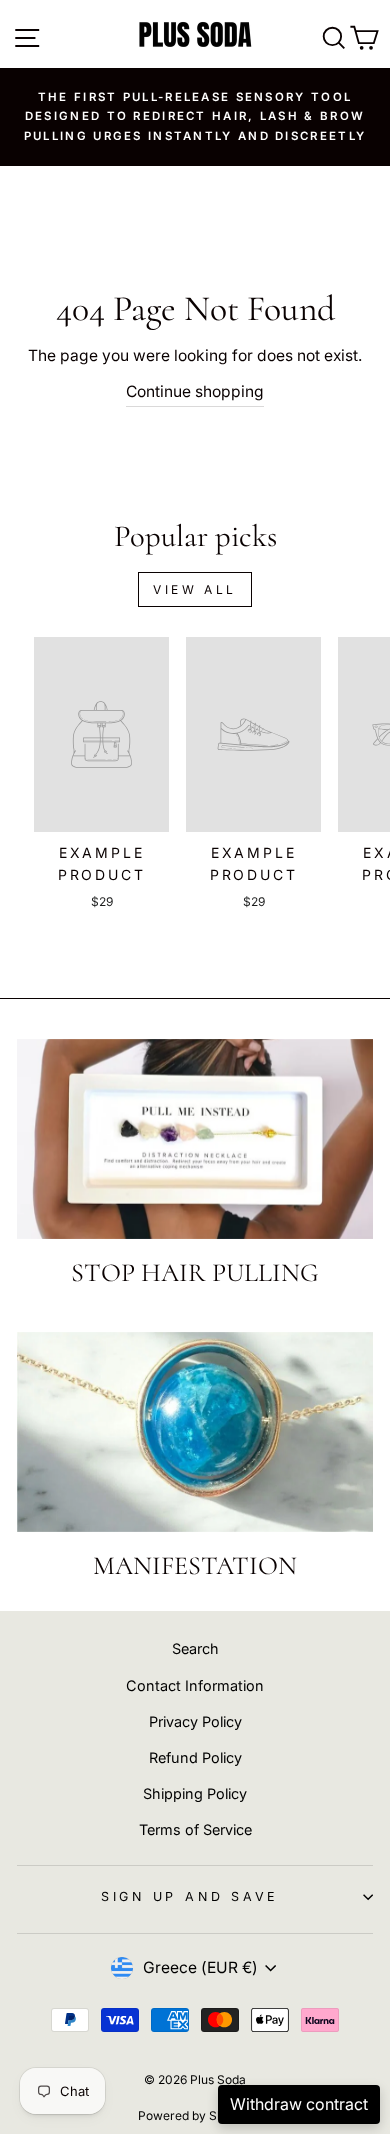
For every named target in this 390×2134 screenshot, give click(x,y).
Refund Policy (195, 1757)
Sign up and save (190, 1896)
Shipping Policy (195, 1793)
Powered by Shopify (195, 2115)
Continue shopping (195, 391)
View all (195, 589)
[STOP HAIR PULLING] (195, 1139)
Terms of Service (195, 1829)
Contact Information (195, 1685)
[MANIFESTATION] (195, 1432)
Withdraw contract (299, 2104)
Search (195, 1648)
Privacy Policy (195, 1721)
